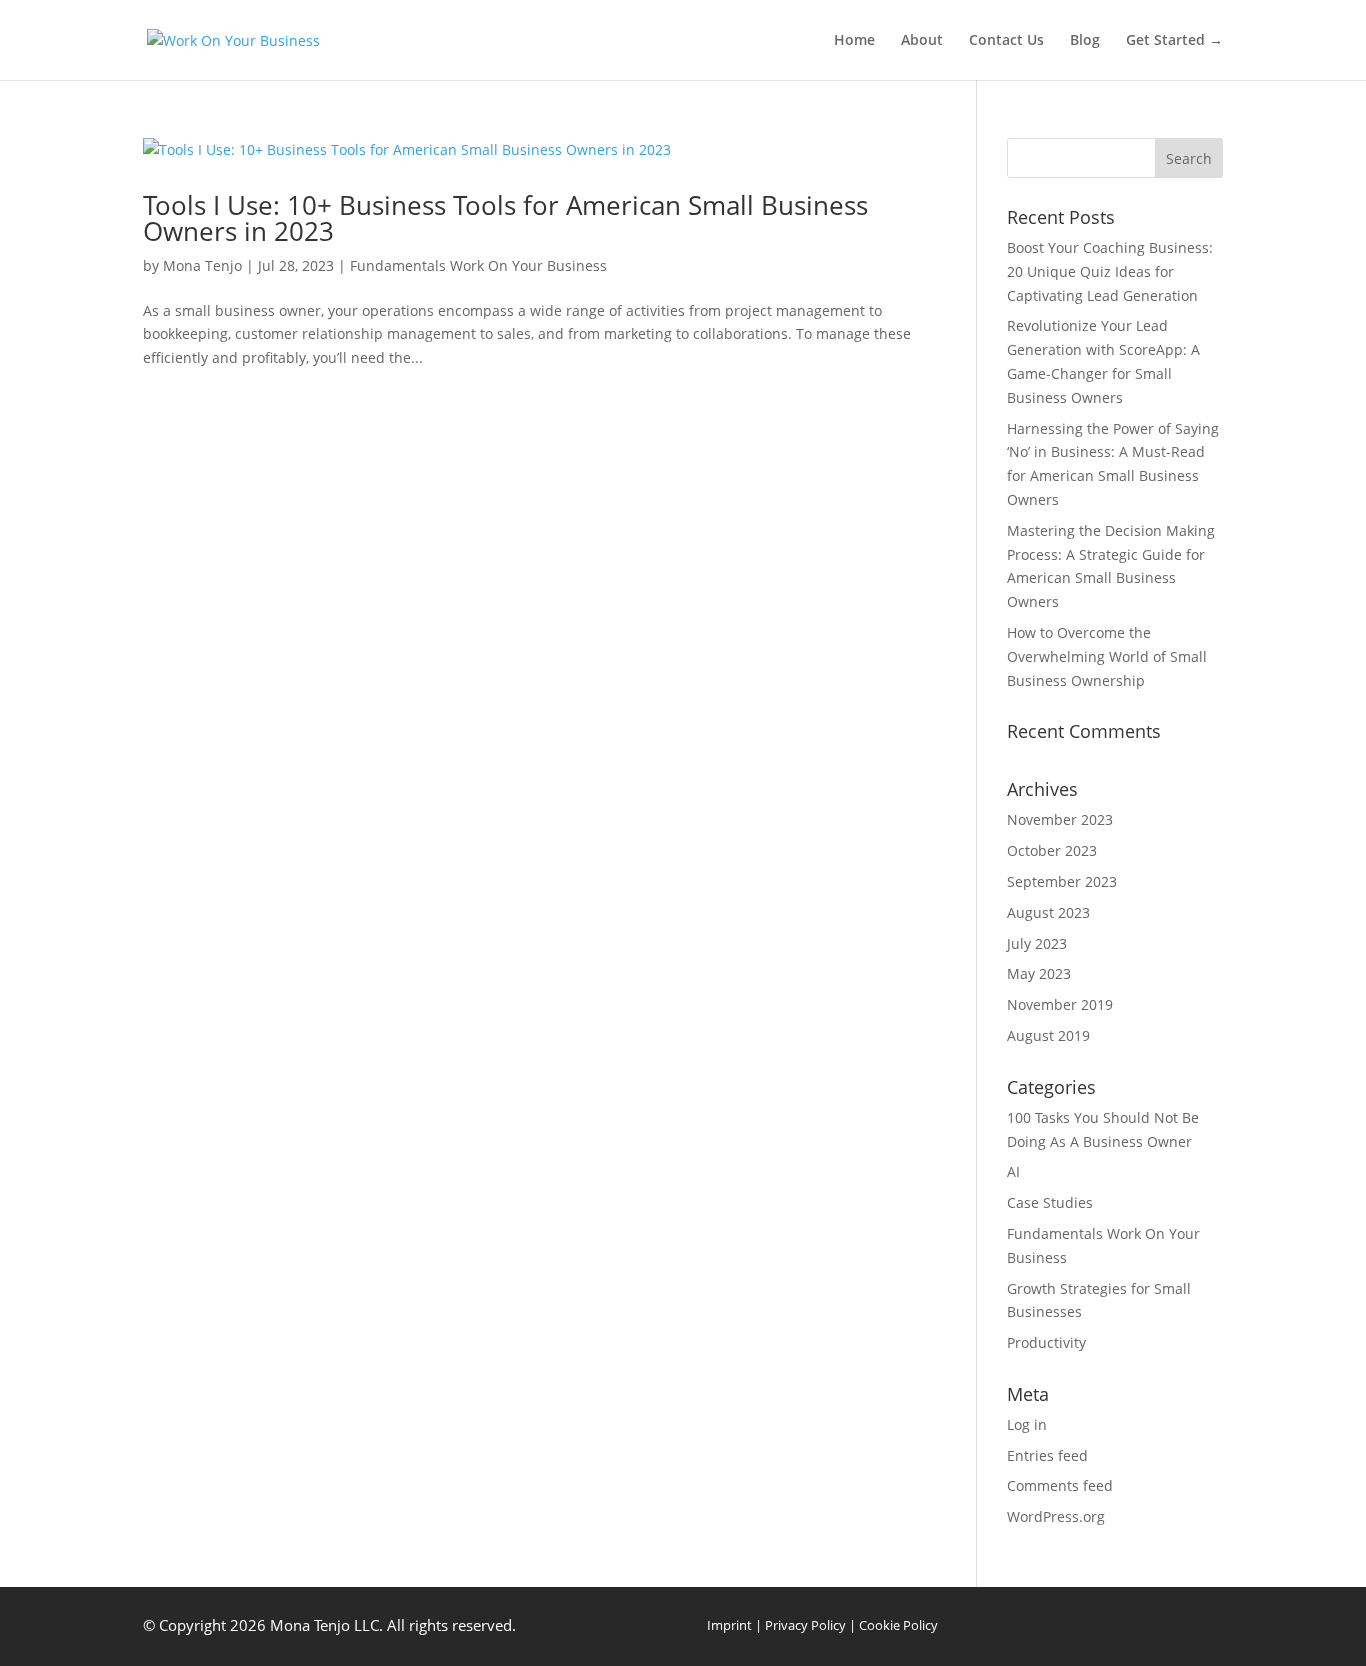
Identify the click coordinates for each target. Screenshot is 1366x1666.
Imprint (729, 1625)
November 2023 (1060, 819)
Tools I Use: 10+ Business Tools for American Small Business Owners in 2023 (505, 218)
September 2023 (1062, 881)
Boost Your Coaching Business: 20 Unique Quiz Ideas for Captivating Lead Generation (1110, 271)
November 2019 (1060, 1004)
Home (854, 41)
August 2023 (1048, 912)
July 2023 (1037, 943)
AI (1013, 1171)
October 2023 (1052, 850)
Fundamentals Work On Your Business (478, 265)
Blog (1085, 41)
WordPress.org (1056, 1516)
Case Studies (1050, 1202)
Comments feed (1060, 1485)
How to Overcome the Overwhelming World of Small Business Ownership (1107, 656)
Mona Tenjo (202, 265)
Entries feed (1047, 1455)
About (922, 41)
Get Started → (1174, 41)
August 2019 (1048, 1035)
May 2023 (1039, 973)
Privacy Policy (805, 1625)
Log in (1027, 1424)
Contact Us (1006, 41)
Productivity (1046, 1342)
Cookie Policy (898, 1625)
